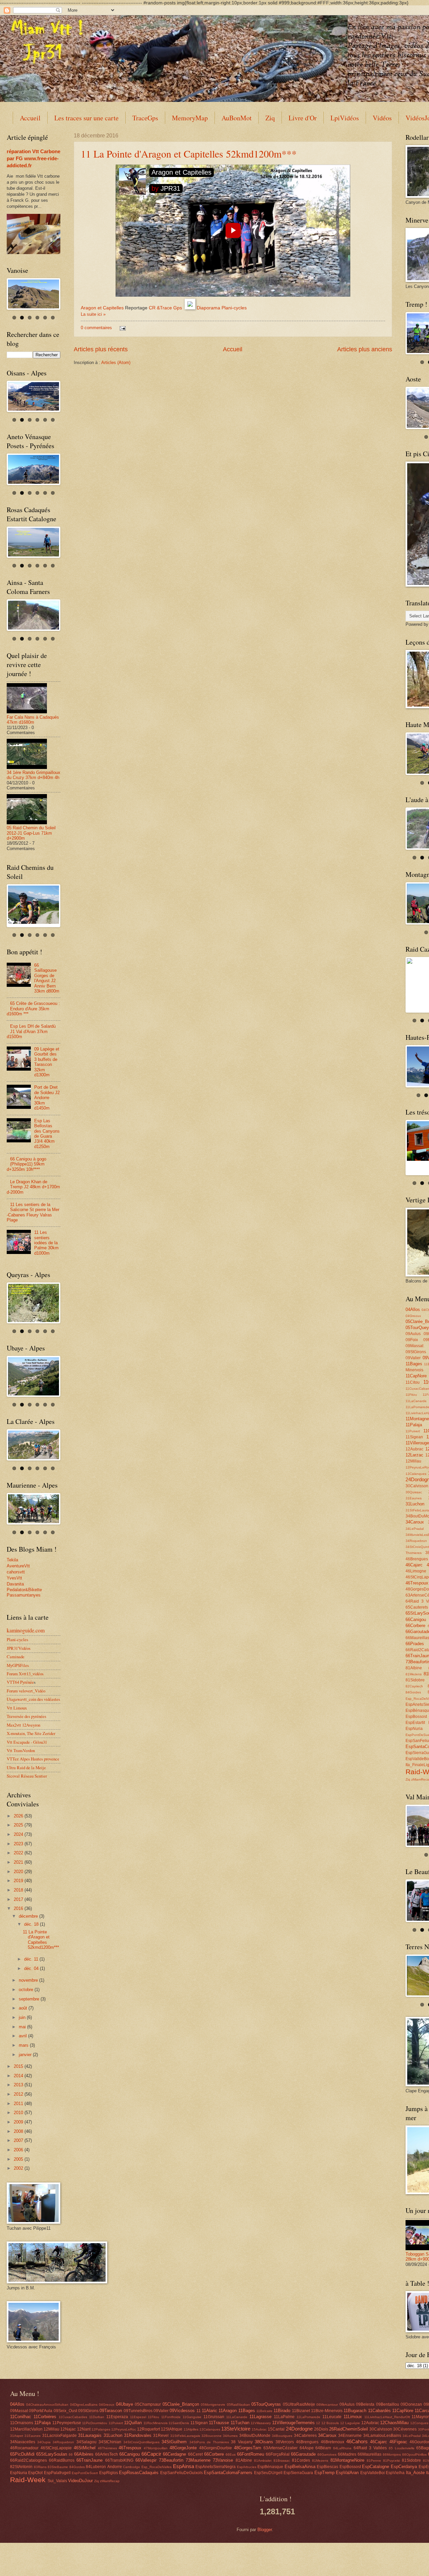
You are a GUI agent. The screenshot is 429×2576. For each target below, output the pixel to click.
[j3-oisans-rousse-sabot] (34, 397)
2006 (19, 2150)
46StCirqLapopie (56, 2448)
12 (318, 2423)
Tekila (12, 1560)
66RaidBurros (62, 2460)
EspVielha (395, 2473)
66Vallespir (146, 2460)
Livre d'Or (303, 118)
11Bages (414, 1364)
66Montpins (392, 2454)
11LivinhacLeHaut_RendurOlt (387, 2417)
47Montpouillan (156, 2448)
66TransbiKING (119, 2460)
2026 (19, 1816)
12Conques (419, 2423)
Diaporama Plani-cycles (222, 308)
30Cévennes (405, 2429)
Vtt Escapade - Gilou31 (27, 1742)
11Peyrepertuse (67, 2423)
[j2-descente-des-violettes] (34, 1445)
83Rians (40, 2467)
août (24, 2008)
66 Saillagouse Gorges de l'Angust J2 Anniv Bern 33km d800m (47, 978)
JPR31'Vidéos (19, 1648)
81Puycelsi (391, 2461)
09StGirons (416, 1352)
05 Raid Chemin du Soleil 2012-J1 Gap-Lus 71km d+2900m (31, 833)
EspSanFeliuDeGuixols (181, 2473)
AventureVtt (18, 1566)
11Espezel (138, 2417)
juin (23, 2017)
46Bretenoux (332, 2442)
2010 (19, 2113)
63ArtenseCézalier (281, 2448)
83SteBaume (58, 2467)
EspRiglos (109, 2473)
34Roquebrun (416, 1541)
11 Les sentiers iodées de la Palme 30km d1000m (46, 1243)
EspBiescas (327, 2467)
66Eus (231, 2454)
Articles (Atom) (116, 363)
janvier (26, 2055)
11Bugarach (355, 2411)
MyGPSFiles (18, 1665)
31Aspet (17, 2436)
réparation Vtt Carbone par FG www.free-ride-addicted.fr (34, 158)
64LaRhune (342, 2448)
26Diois (321, 2429)
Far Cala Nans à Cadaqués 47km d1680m (33, 720)
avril (23, 2036)
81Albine (414, 1668)
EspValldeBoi (373, 2473)
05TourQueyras (266, 2404)
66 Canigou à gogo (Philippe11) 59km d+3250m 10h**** (26, 1164)
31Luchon (415, 1504)
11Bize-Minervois (327, 2411)
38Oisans (264, 2442)
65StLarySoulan (52, 2454)
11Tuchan (240, 2423)
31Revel (161, 2436)
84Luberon (96, 2467)
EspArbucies (247, 2467)
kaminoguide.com (26, 1630)
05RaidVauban (238, 2405)
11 (199, 2411)
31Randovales (138, 2435)
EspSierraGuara (298, 2473)
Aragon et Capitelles (102, 308)
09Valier (413, 1358)
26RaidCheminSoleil (349, 2429)
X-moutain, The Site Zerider (31, 1733)
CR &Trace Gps (165, 308)
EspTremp (324, 2473)
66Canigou (416, 1620)
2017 (19, 1899)
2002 (19, 2168)
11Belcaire (264, 2411)
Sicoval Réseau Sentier (27, 1776)
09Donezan (411, 2404)
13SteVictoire (236, 2429)
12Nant (84, 2429)
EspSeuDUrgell (268, 2473)
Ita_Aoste (415, 2473)
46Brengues (417, 1559)
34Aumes (230, 2436)
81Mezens (414, 1674)
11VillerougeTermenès (293, 2423)
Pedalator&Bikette (24, 1590)
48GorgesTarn (248, 2448)
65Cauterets (417, 1607)
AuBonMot (237, 118)
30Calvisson (417, 1486)
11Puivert (413, 1431)
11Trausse (219, 2423)
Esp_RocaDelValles (157, 2467)
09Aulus (413, 1334)
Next (66, 292)
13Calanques (416, 1474)
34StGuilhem (174, 2442)
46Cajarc (414, 1565)
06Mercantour (327, 2405)
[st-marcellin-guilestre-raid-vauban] (34, 1376)
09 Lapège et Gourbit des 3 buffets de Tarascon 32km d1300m (47, 1062)
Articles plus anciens (365, 349)
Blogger (265, 2530)
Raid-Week (28, 2480)
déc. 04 (32, 1968)
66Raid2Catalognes (28, 2460)
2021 (19, 1862)
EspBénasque (270, 2467)
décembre (29, 1916)
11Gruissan (214, 2417)
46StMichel (85, 2448)
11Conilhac (21, 2417)
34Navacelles (23, 2442)
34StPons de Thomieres (209, 2442)
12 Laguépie (350, 2423)
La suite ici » (93, 314)
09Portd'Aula (41, 2411)
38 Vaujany (242, 2442)
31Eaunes (414, 1498)
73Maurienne (198, 2460)
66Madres (347, 2454)
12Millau (413, 1461)
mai (23, 2027)
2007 (19, 2140)
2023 (19, 1844)
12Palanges (101, 2429)
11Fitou (411, 1395)
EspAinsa (183, 2466)
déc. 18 (32, 1924)
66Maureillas (370, 2454)
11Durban (97, 2417)
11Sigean (414, 1437)
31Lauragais (90, 2435)
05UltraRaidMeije (299, 2404)
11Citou (413, 1382)
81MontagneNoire (347, 2460)
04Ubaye (125, 2404)
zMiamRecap (110, 2481)
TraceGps (145, 118)
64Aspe (307, 2448)
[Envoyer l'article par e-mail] (122, 328)
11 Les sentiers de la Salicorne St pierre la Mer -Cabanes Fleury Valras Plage (33, 1212)
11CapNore (416, 1376)
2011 (19, 2104)
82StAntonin (21, 2467)
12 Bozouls (330, 2423)
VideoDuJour (80, 2481)
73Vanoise (223, 2460)
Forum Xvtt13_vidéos (25, 1674)
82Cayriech (414, 1686)
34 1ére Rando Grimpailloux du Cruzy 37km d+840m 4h (34, 775)
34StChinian (110, 2442)
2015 (19, 2066)
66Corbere (415, 1626)
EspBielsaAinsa (300, 2467)
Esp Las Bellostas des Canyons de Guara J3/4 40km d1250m (47, 1134)
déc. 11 (32, 1959)
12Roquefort (148, 2429)
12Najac (68, 2429)
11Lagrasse (260, 2417)
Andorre (115, 2467)
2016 (19, 1908)
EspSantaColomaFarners (228, 2473)
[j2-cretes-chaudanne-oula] (34, 1509)
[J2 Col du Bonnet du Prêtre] (34, 294)
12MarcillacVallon (26, 2429)
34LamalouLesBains (382, 2436)
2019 (19, 1881)
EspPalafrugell (57, 2473)
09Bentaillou (388, 2404)
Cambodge (132, 2467)
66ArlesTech (107, 2454)
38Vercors (285, 2442)
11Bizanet (301, 2411)
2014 (19, 2076)
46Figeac (398, 2442)
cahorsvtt (16, 1572)
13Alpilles (191, 2429)
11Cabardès (379, 2411)
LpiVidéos (345, 118)
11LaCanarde (416, 1401)
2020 (19, 1872)
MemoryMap (190, 118)
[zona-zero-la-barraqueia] (34, 615)
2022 (19, 1853)
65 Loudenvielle (402, 2448)
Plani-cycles (17, 1639)
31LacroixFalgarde (59, 2436)
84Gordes (413, 1692)
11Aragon (228, 2411)
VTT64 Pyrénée (20, 1682)
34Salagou (86, 2442)
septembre (30, 1999)
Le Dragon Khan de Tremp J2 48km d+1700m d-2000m (33, 1187)
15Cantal (276, 2429)
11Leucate (332, 2417)
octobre (27, 1990)
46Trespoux (417, 1583)
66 (71, 2454)
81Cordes (301, 2460)
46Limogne (416, 1571)
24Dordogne (299, 2429)
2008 (19, 2131)
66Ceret (195, 2454)
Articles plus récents (101, 349)
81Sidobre (415, 1680)
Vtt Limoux (17, 1708)
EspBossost (416, 1717)
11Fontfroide (171, 2417)
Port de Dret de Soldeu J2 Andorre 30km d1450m (47, 1098)
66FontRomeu (251, 2454)
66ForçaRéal (278, 2454)
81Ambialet (263, 2461)
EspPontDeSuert (85, 2473)
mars (24, 2045)
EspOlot (35, 2473)
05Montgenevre (213, 2405)
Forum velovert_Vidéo (26, 1691)
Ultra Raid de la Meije (26, 1768)
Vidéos (382, 118)
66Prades (415, 1644)
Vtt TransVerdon (21, 1750)
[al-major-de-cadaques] (34, 542)
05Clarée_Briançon (181, 2404)
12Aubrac (414, 1449)
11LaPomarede (309, 2417)
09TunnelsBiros (138, 2411)
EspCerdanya (404, 2467)
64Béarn (323, 2448)
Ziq (270, 118)
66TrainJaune (89, 2460)
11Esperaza (117, 2417)
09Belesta (365, 2404)
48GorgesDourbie (216, 2448)
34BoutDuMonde (255, 2436)
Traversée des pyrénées (26, 1716)
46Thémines (107, 2448)
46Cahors (357, 2441)
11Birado (282, 2411)
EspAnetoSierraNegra (216, 2467)
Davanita (15, 1584)
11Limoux (353, 2417)
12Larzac (414, 1455)
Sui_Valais (57, 2481)
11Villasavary (261, 2423)
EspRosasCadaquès (139, 2473)
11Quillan (133, 2423)
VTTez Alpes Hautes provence (33, 1759)
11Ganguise (192, 2417)
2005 (19, 2159)
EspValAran (347, 2473)
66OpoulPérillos (414, 2454)
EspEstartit (415, 1723)
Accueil (30, 118)
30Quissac (414, 1492)
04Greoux (413, 1316)
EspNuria (414, 1729)
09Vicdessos (182, 2411)
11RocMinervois (156, 2423)
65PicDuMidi (22, 2454)
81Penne (374, 2461)
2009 (19, 2122)
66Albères (84, 2454)
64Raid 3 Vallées (370, 2448)
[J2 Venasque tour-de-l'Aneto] (34, 469)
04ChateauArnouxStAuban (47, 2405)
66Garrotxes (327, 2454)
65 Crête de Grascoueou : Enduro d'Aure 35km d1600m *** (33, 1009)
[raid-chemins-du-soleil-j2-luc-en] (34, 905)
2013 (19, 2085)
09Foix (412, 1340)
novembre (29, 1980)
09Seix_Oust (65, 2411)
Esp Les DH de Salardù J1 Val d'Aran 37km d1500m (31, 1031)
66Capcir (151, 2454)
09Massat (414, 1346)
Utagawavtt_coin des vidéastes (33, 1699)
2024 (19, 1834)
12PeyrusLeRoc (124, 2429)
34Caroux (415, 1522)
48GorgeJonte (183, 2448)
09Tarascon (111, 2411)
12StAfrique (172, 2429)
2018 (19, 1890)
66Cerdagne (174, 2454)
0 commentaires (96, 328)
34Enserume (350, 2436)
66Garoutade (303, 2454)
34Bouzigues (282, 2436)
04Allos (413, 1309)
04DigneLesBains (84, 2405)
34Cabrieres (305, 2436)
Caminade (16, 1657)
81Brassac (282, 2461)
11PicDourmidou (95, 2423)
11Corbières (45, 2417)
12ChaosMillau (394, 2423)
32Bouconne (211, 2436)
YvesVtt (14, 1578)
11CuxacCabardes (73, 2417)
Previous (400, 332)
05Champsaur (148, 2404)
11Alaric (209, 2411)
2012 (19, 2094)
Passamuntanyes (24, 1595)
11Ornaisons (22, 2423)
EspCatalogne (376, 2467)
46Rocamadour (24, 2448)
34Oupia (44, 2442)
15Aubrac (259, 2429)
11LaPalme (284, 2417)
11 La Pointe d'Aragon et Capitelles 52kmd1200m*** (189, 154)
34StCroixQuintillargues (141, 2442)
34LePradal (415, 1529)
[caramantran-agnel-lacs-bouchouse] (34, 1303)
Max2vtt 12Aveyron (23, 1725)
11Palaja (414, 1425)
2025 (19, 1825)
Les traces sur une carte (86, 118)
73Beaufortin (171, 2460)
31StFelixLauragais (185, 2436)
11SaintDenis (179, 2423)
